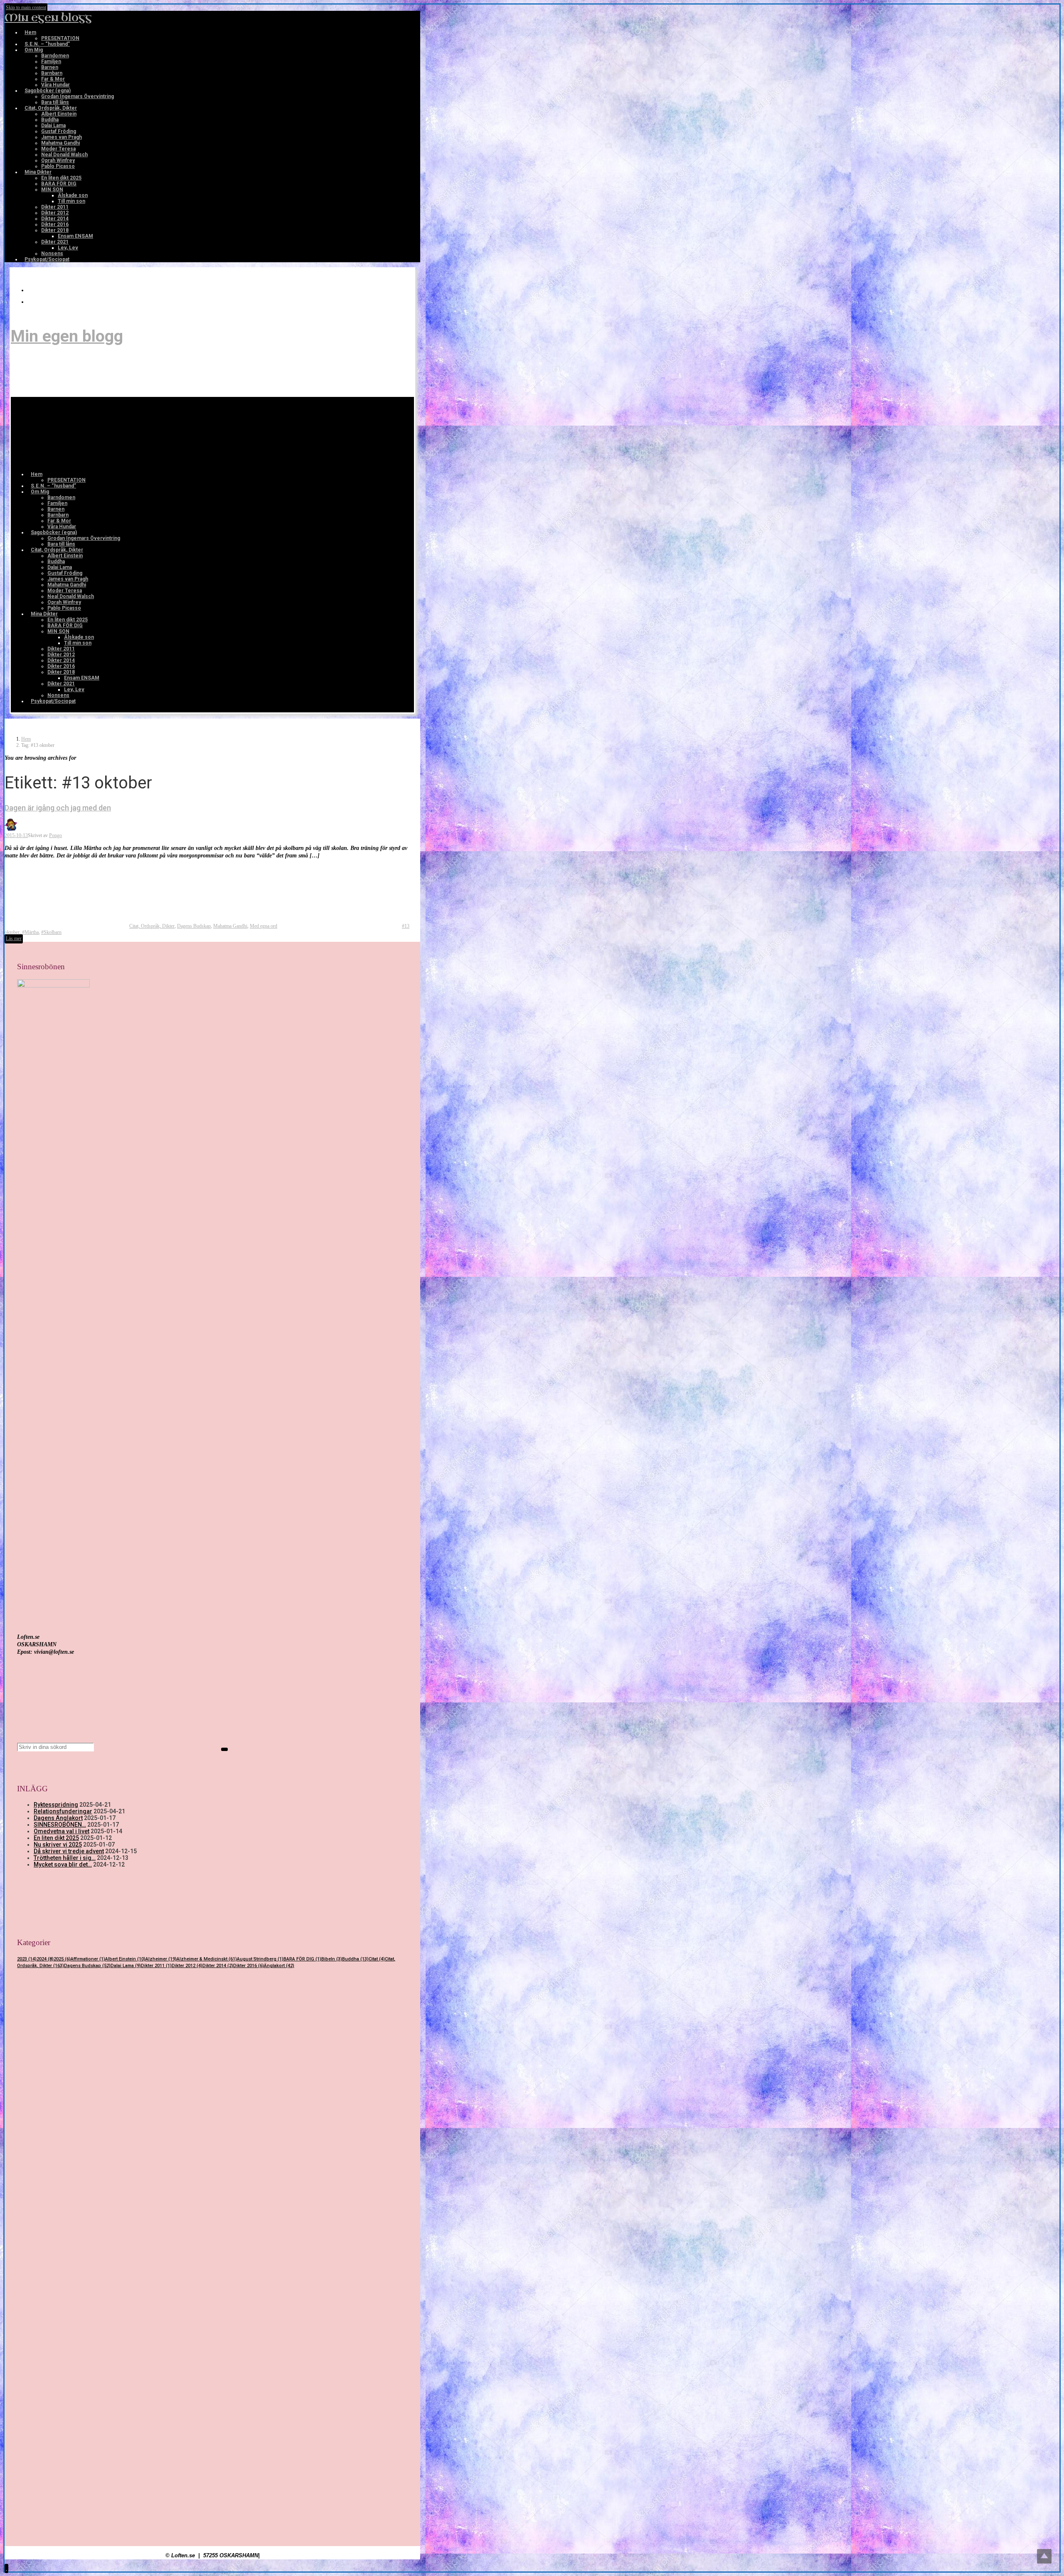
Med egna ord (264, 926)
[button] (6, 2568)
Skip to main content (26, 7)
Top (1044, 2556)
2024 (45, 1959)
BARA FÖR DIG (302, 1959)
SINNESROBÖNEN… (60, 1825)
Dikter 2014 (218, 1966)
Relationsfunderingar (63, 1811)
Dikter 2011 (156, 1966)
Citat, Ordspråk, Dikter (152, 926)
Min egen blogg (48, 18)
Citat (377, 1959)
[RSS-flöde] (32, 290)
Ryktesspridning (56, 1805)
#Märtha (30, 932)
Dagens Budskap (194, 926)
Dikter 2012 (187, 1966)
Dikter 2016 (249, 1966)
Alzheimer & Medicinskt (207, 1959)
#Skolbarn (51, 932)
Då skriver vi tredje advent (69, 1851)
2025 (62, 1959)
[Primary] (76, 433)
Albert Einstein (125, 1959)
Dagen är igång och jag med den (58, 808)
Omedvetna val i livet (62, 1831)
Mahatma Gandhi (230, 926)
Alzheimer (161, 1959)
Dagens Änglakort (58, 1818)
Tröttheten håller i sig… (65, 1858)
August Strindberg (260, 1959)
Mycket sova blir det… (63, 1864)
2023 (27, 1959)
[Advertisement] (212, 2051)
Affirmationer (88, 1959)
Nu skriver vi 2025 (58, 1845)
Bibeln (332, 1959)
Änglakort (279, 1966)
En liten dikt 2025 (56, 1838)
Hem (26, 739)
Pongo (55, 835)
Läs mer (14, 938)
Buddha (355, 1959)
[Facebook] (32, 302)
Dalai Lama (126, 1966)
